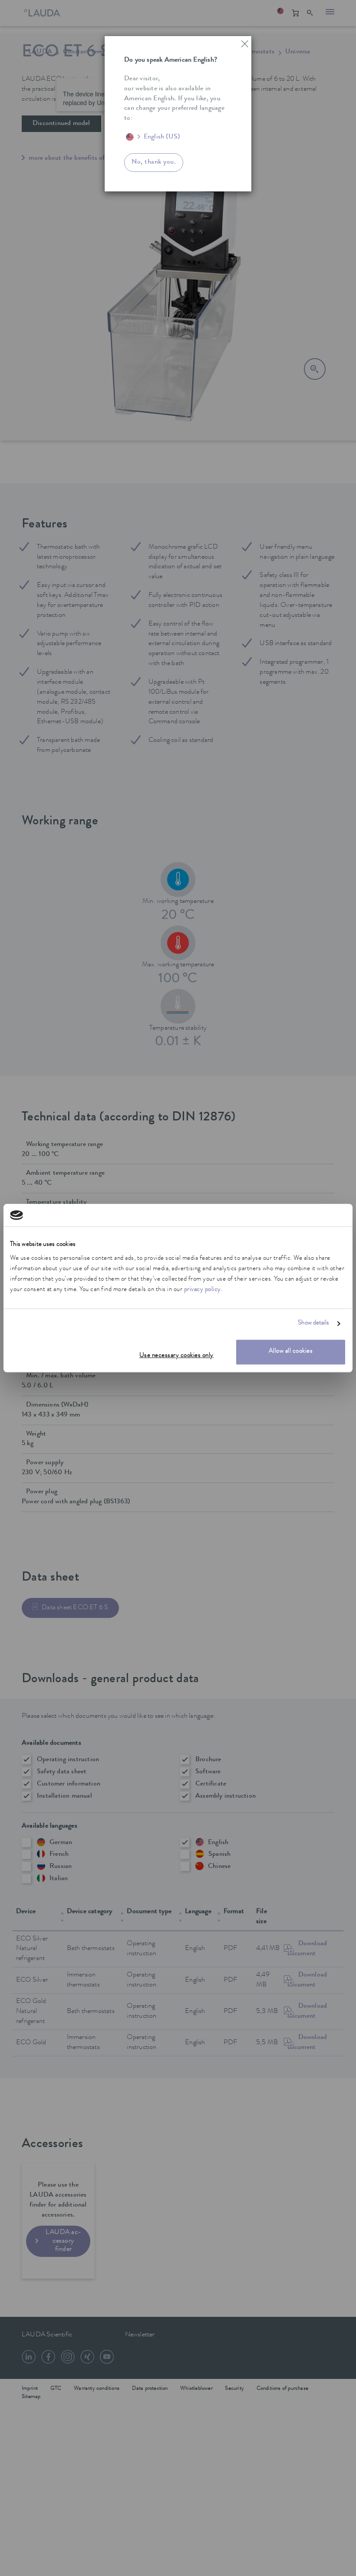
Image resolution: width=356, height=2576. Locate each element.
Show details (313, 1324)
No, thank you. (154, 162)
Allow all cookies (291, 1352)
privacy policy (203, 1290)
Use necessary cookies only (176, 1356)
